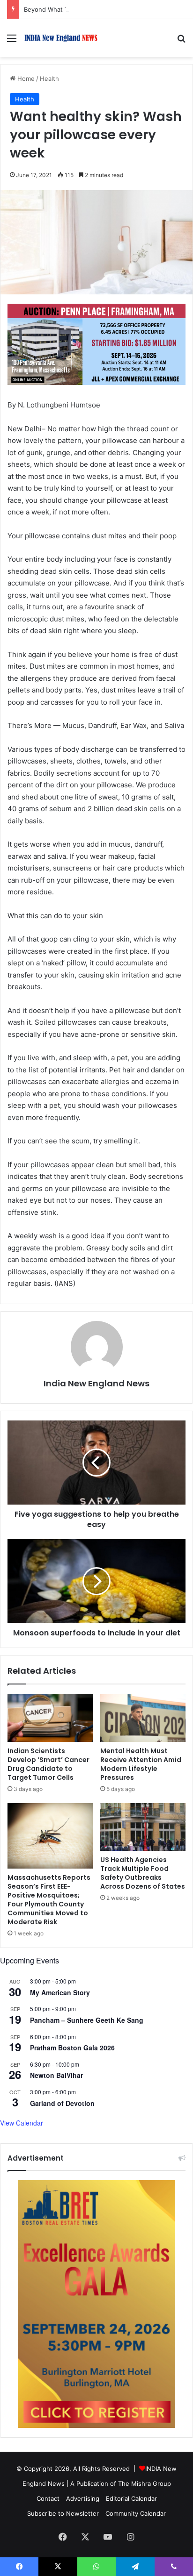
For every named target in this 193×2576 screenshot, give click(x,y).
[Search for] (181, 41)
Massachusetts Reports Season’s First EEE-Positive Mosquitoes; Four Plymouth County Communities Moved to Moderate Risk (49, 1900)
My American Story (60, 1992)
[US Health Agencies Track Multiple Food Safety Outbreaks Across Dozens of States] (143, 1827)
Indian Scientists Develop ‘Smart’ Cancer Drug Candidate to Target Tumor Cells (48, 1764)
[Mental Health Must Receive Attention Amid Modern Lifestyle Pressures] (143, 1718)
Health (49, 78)
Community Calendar (136, 2513)
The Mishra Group (145, 2483)
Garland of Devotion (62, 2103)
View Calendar (22, 2123)
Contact (48, 2498)
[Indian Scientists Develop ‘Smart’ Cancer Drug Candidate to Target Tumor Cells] (50, 1718)
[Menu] (12, 41)
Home (25, 78)
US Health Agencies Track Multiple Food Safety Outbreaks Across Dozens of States (143, 1873)
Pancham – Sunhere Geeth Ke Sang (87, 2020)
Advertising (83, 2498)
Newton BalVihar (56, 2075)
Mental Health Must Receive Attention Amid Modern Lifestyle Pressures (141, 1764)
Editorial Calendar (131, 2498)
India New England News (96, 1383)
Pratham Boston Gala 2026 (72, 2048)
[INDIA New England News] (61, 38)
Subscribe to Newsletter (63, 2513)
